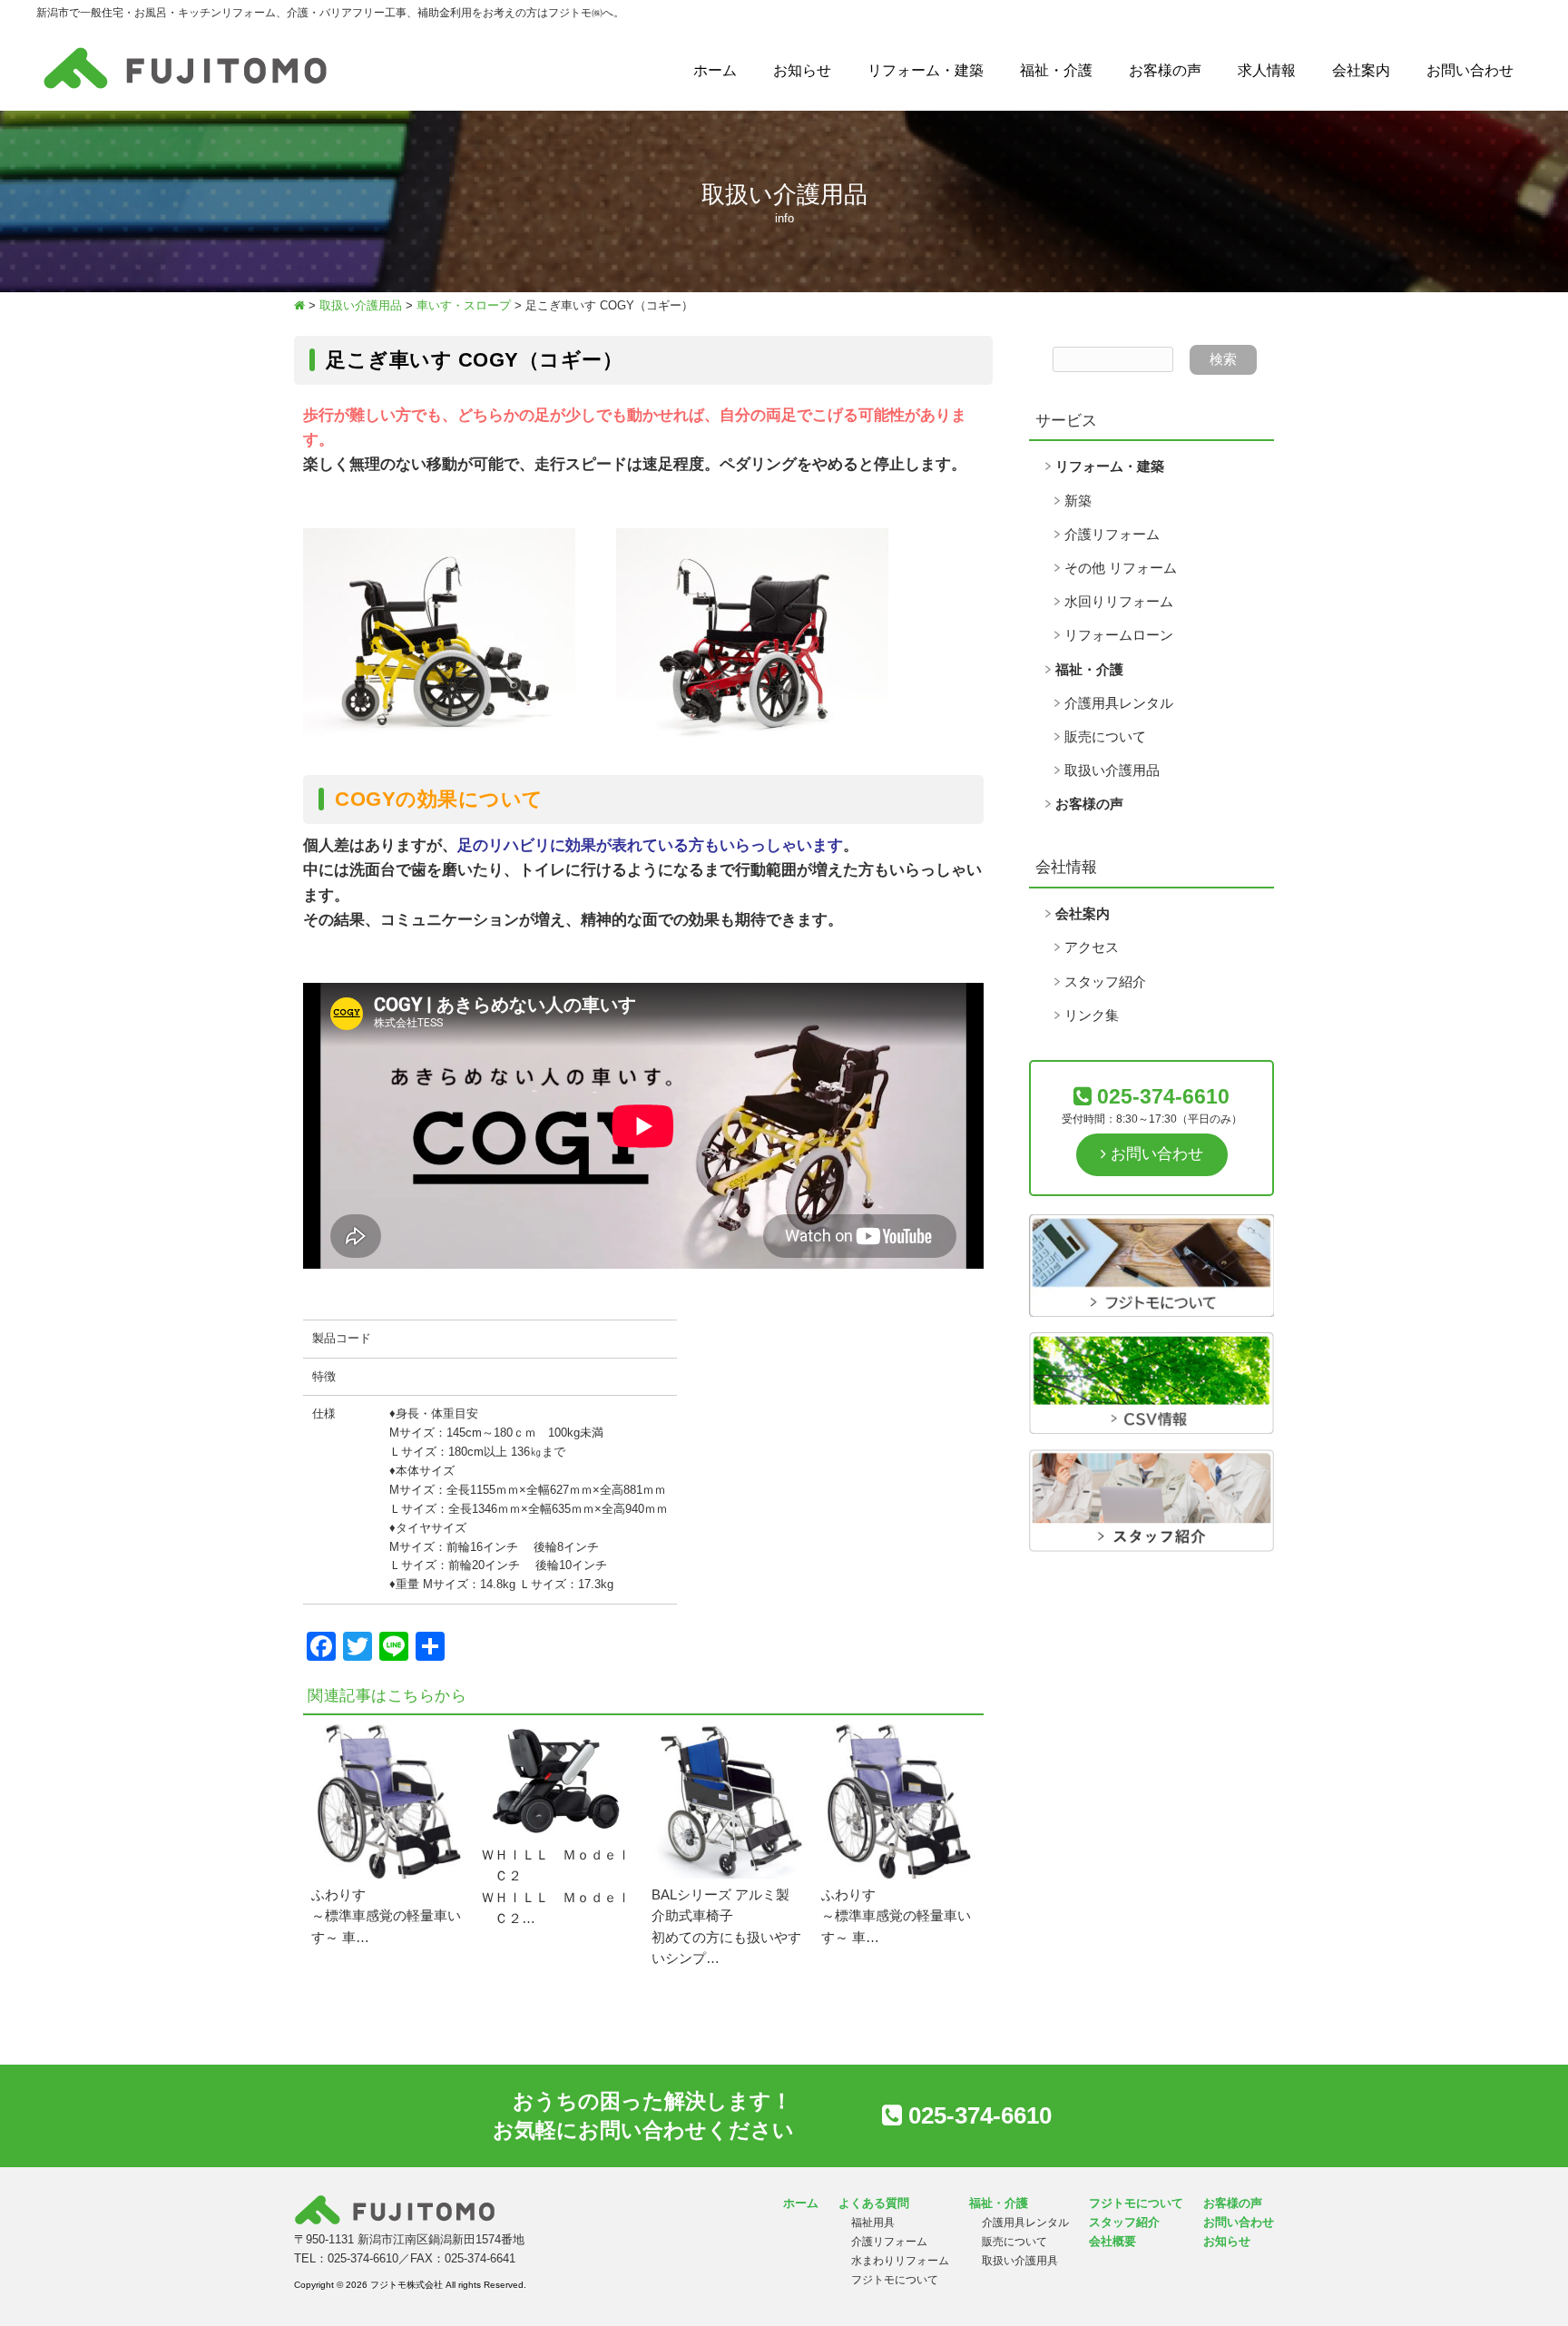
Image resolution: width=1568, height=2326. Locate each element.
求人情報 (1267, 70)
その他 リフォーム (1121, 568)
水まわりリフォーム (900, 2261)
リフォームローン (1119, 635)
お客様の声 (1165, 70)
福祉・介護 (1056, 70)
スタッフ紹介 (1105, 982)
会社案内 (1361, 70)
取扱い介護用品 (1112, 770)
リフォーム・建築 (926, 70)
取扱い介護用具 (1020, 2261)
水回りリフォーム (1119, 602)
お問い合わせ (1470, 70)
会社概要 (1112, 2241)
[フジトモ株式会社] (185, 89)
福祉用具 (873, 2223)
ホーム (715, 70)
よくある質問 (874, 2203)
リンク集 (1092, 1016)
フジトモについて (895, 2280)
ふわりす (338, 1895)
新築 (1078, 501)
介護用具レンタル (1119, 703)
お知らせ (802, 70)
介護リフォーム (1112, 535)
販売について (1105, 737)
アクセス (1092, 947)
